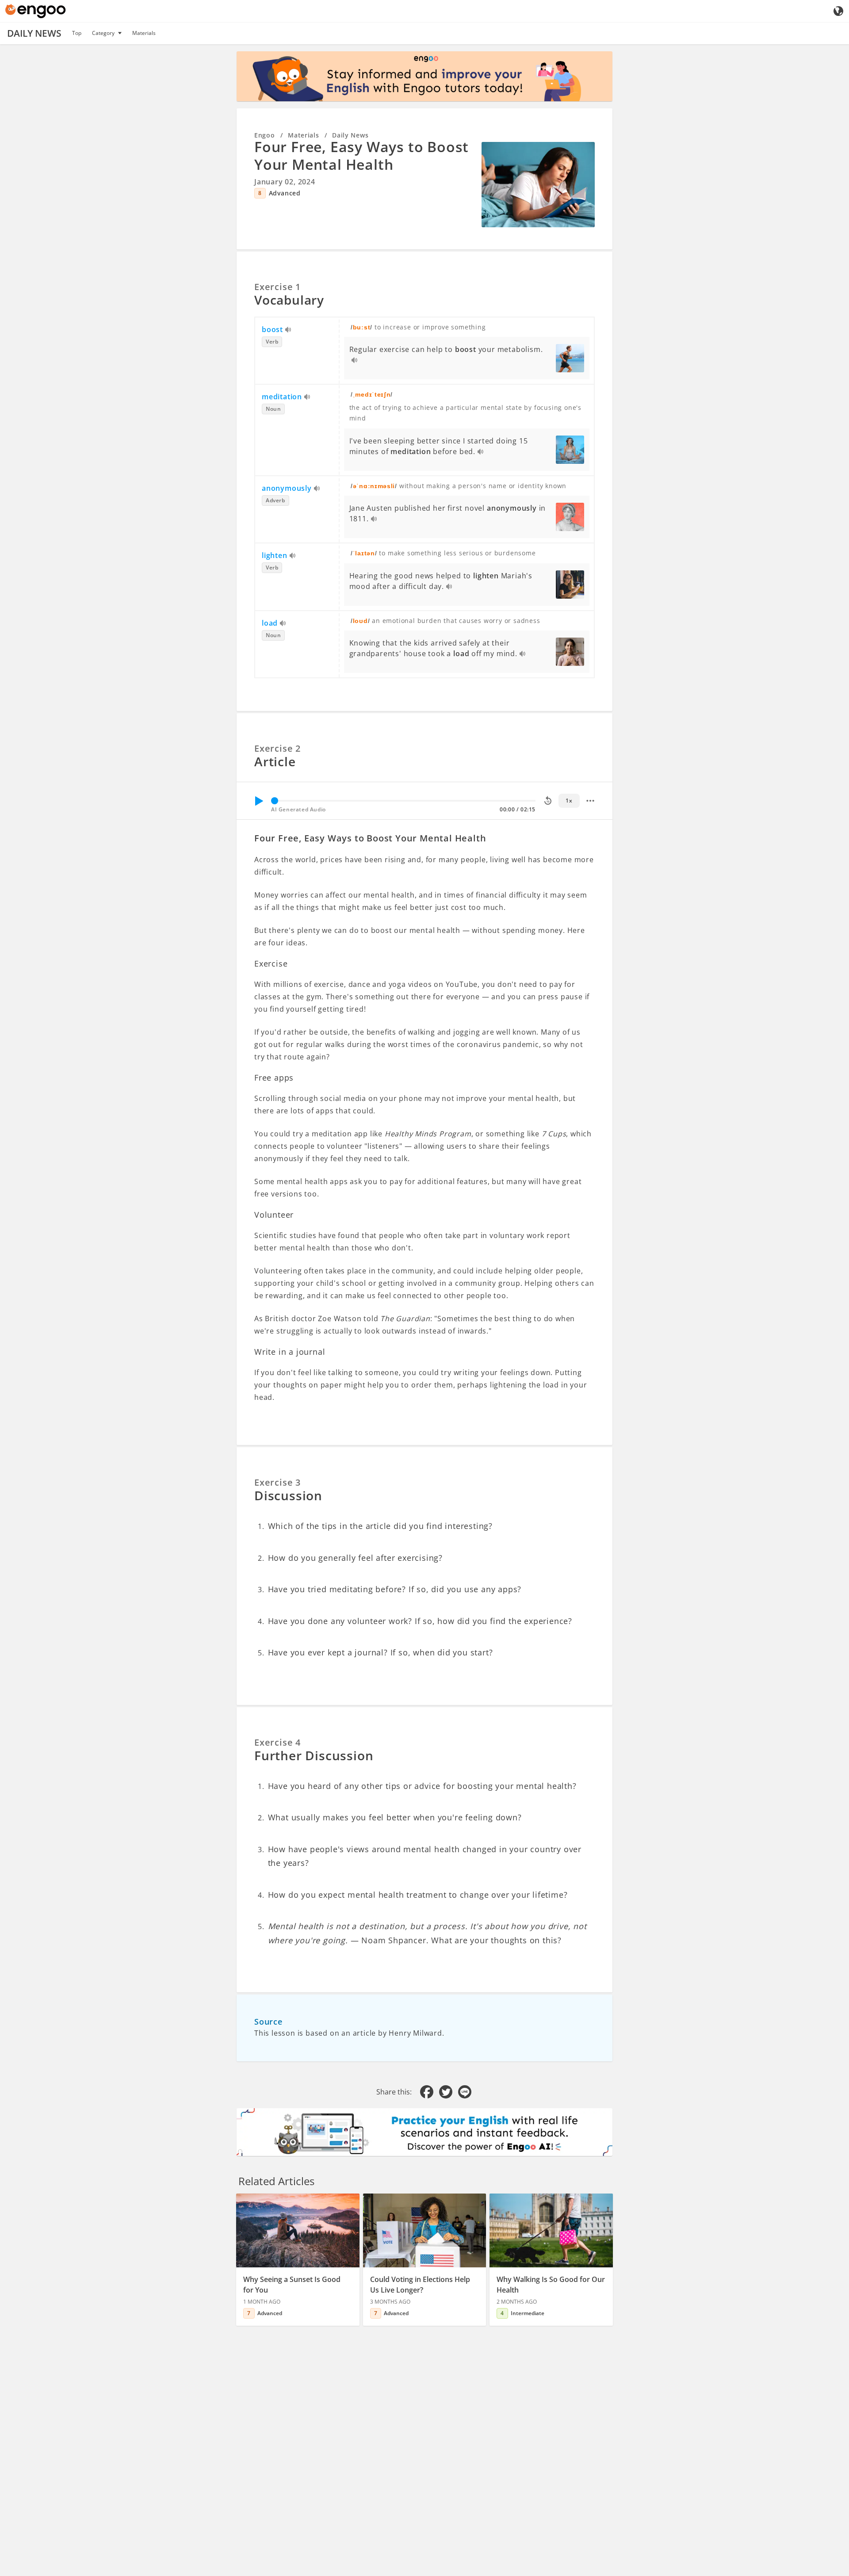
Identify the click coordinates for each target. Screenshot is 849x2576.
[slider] (275, 801)
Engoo (265, 135)
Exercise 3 (277, 1482)
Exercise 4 (277, 1742)
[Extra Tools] (590, 801)
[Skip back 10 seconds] (548, 801)
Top (77, 33)
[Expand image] (538, 184)
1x (569, 801)
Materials (144, 33)
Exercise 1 (277, 287)
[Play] (259, 801)
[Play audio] (289, 330)
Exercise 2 (277, 748)
